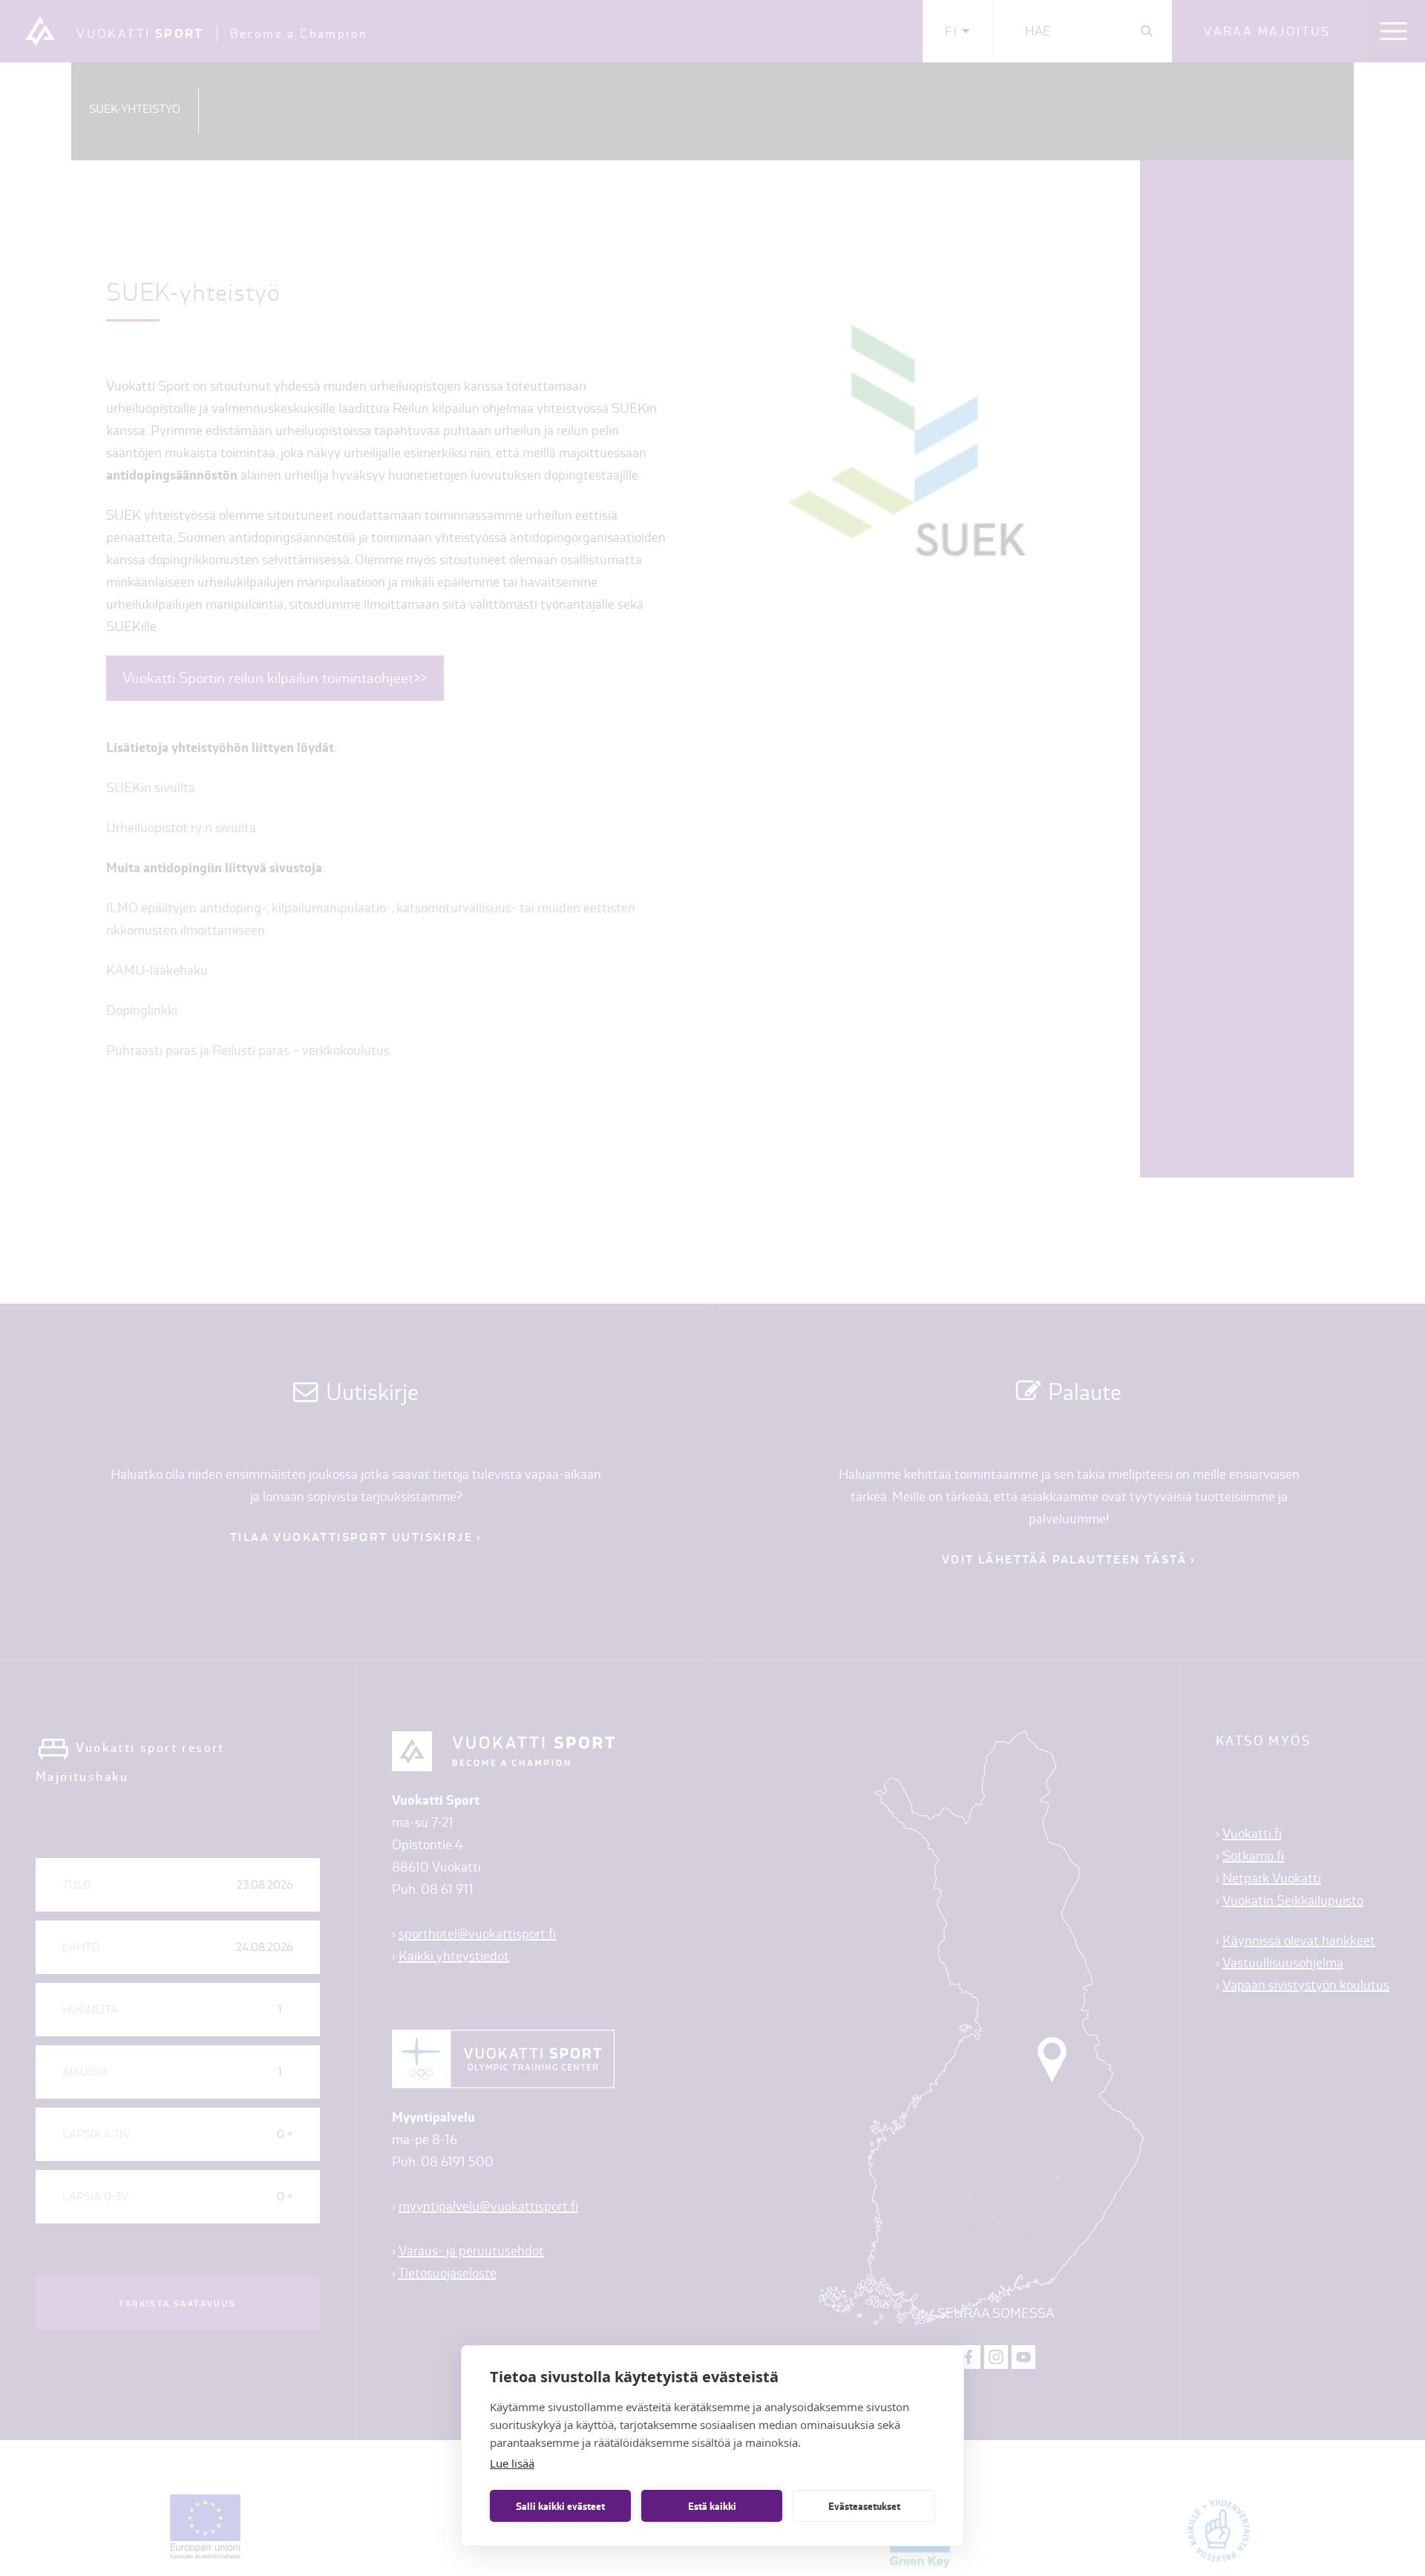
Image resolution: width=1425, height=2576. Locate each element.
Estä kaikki (712, 2506)
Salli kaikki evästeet (560, 2506)
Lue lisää (512, 2463)
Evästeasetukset (864, 2506)
